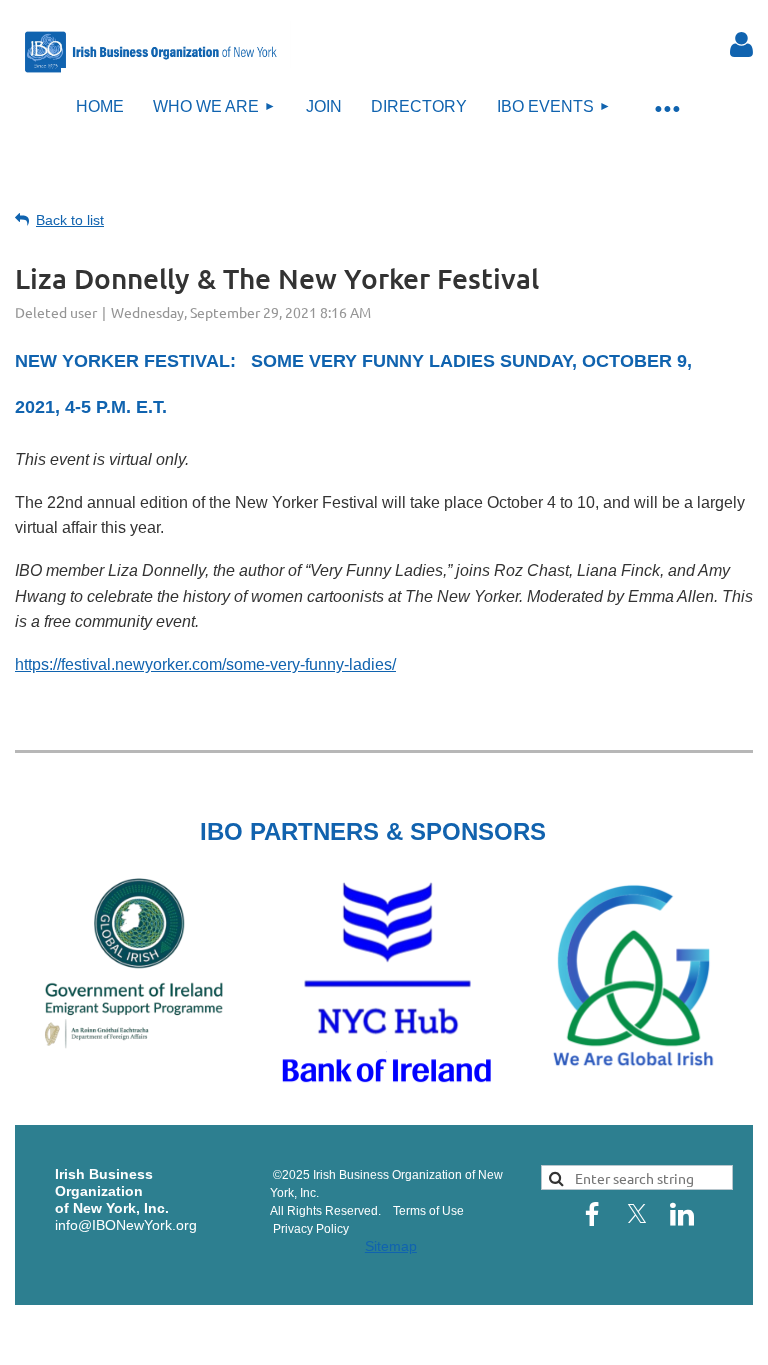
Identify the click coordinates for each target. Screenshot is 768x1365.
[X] (637, 1214)
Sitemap (391, 1246)
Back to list (70, 220)
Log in (742, 45)
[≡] (667, 107)
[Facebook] (592, 1214)
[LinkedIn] (682, 1214)
